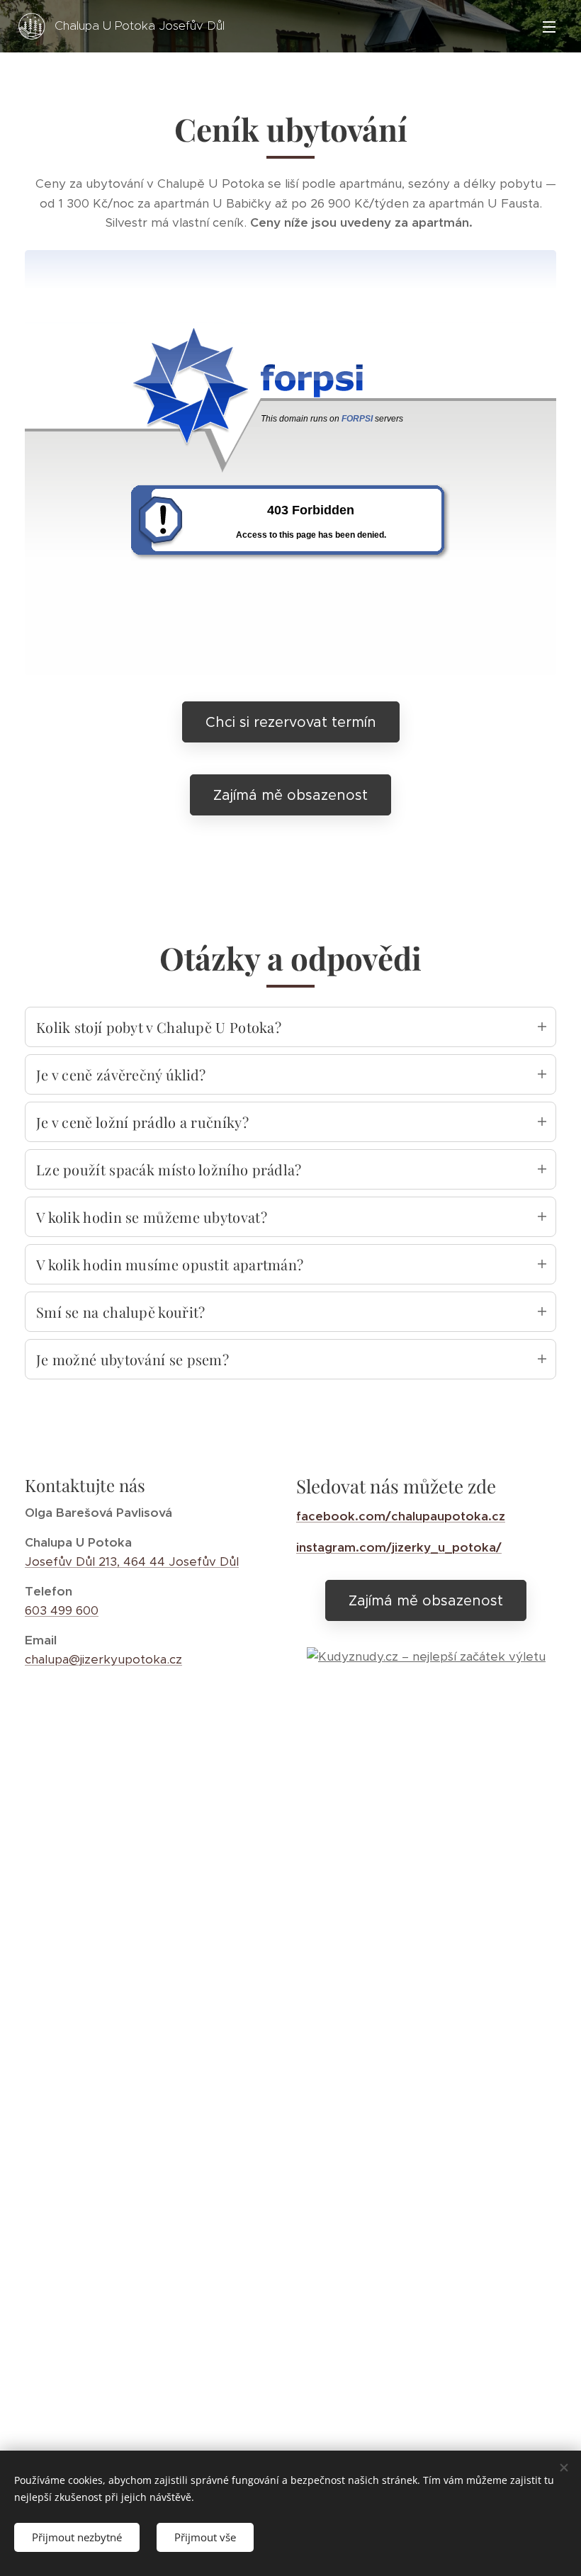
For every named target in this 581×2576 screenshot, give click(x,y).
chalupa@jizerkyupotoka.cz (103, 1659)
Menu (549, 26)
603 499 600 (62, 1610)
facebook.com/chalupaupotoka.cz (401, 1516)
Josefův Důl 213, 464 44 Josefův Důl (132, 1561)
